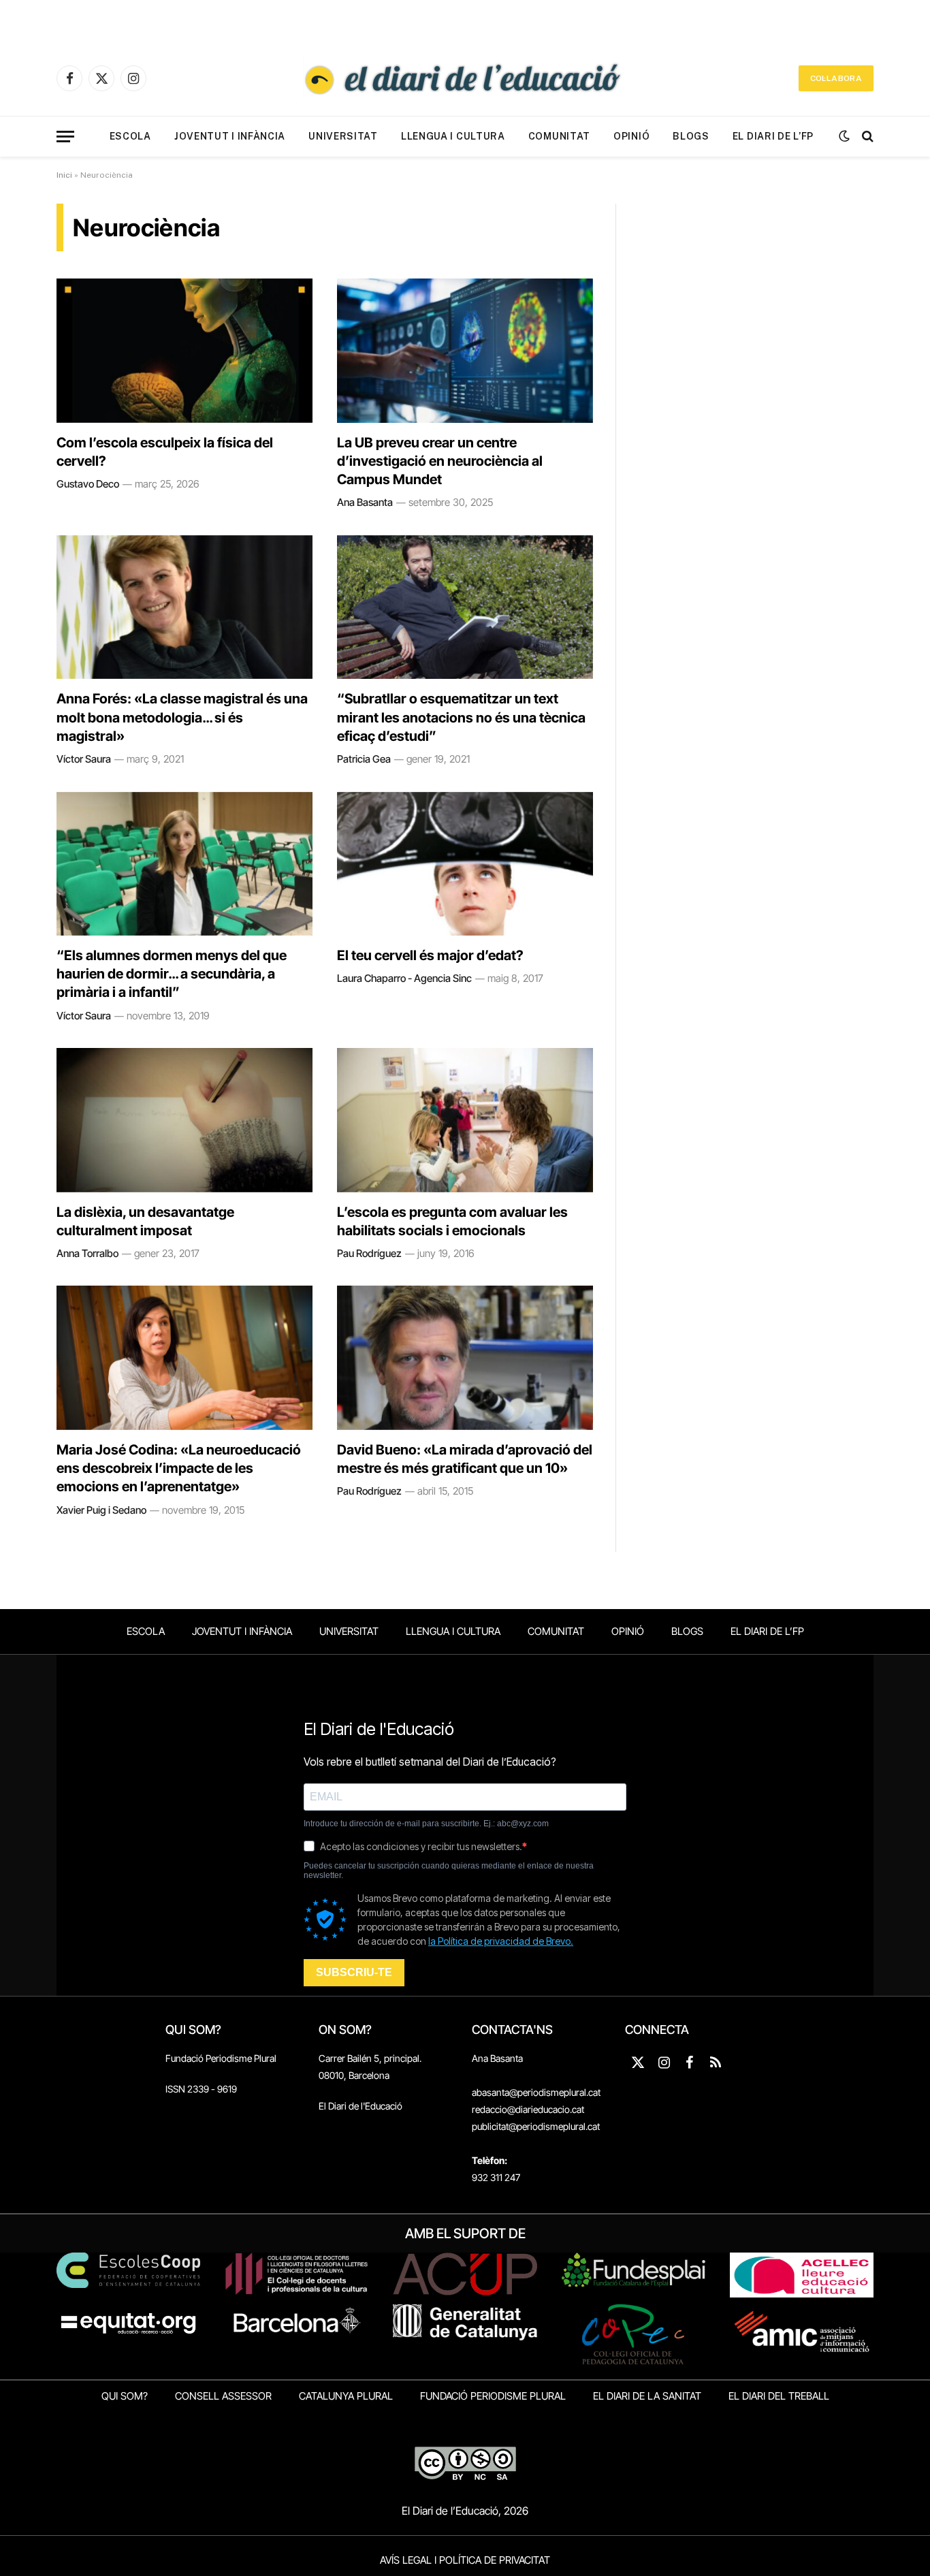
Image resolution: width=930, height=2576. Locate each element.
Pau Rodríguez (369, 1253)
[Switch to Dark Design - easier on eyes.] (844, 136)
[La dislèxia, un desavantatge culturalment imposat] (185, 1120)
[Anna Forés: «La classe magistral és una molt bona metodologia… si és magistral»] (185, 607)
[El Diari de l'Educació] (465, 78)
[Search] (866, 137)
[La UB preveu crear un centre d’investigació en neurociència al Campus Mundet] (465, 351)
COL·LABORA (836, 78)
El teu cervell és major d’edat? (430, 955)
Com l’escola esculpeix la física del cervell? (165, 452)
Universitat (343, 136)
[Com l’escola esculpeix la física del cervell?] (185, 351)
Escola (130, 136)
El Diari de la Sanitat (647, 2396)
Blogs (691, 136)
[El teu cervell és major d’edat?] (465, 864)
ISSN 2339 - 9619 (201, 2089)
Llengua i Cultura (453, 136)
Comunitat (559, 136)
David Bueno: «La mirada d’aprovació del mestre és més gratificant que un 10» (465, 1459)
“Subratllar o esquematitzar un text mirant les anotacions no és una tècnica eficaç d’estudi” (461, 717)
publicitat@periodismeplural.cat (536, 2126)
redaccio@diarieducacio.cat (528, 2109)
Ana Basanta (365, 502)
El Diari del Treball (779, 2396)
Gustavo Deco (88, 484)
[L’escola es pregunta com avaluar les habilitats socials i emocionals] (465, 1120)
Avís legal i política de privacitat (465, 2560)
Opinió (631, 136)
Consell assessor (223, 2396)
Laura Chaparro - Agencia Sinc (404, 978)
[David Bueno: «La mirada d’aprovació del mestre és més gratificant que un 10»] (465, 1358)
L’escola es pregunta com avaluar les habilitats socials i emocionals (452, 1221)
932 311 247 (496, 2177)
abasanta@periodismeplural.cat (536, 2092)
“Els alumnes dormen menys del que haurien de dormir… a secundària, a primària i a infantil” (172, 974)
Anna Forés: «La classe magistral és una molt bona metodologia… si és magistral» (182, 717)
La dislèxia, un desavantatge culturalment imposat (145, 1221)
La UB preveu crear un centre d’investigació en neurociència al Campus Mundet (440, 461)
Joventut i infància (230, 136)
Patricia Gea (364, 759)
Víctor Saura (84, 759)
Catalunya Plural (346, 2396)
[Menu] (65, 137)
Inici (64, 175)
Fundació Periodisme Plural (221, 2058)
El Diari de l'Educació (360, 2106)
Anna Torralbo (87, 1253)
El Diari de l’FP (773, 136)
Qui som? (125, 2396)
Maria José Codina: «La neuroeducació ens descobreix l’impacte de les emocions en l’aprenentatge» (179, 1468)
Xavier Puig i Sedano (101, 1510)
